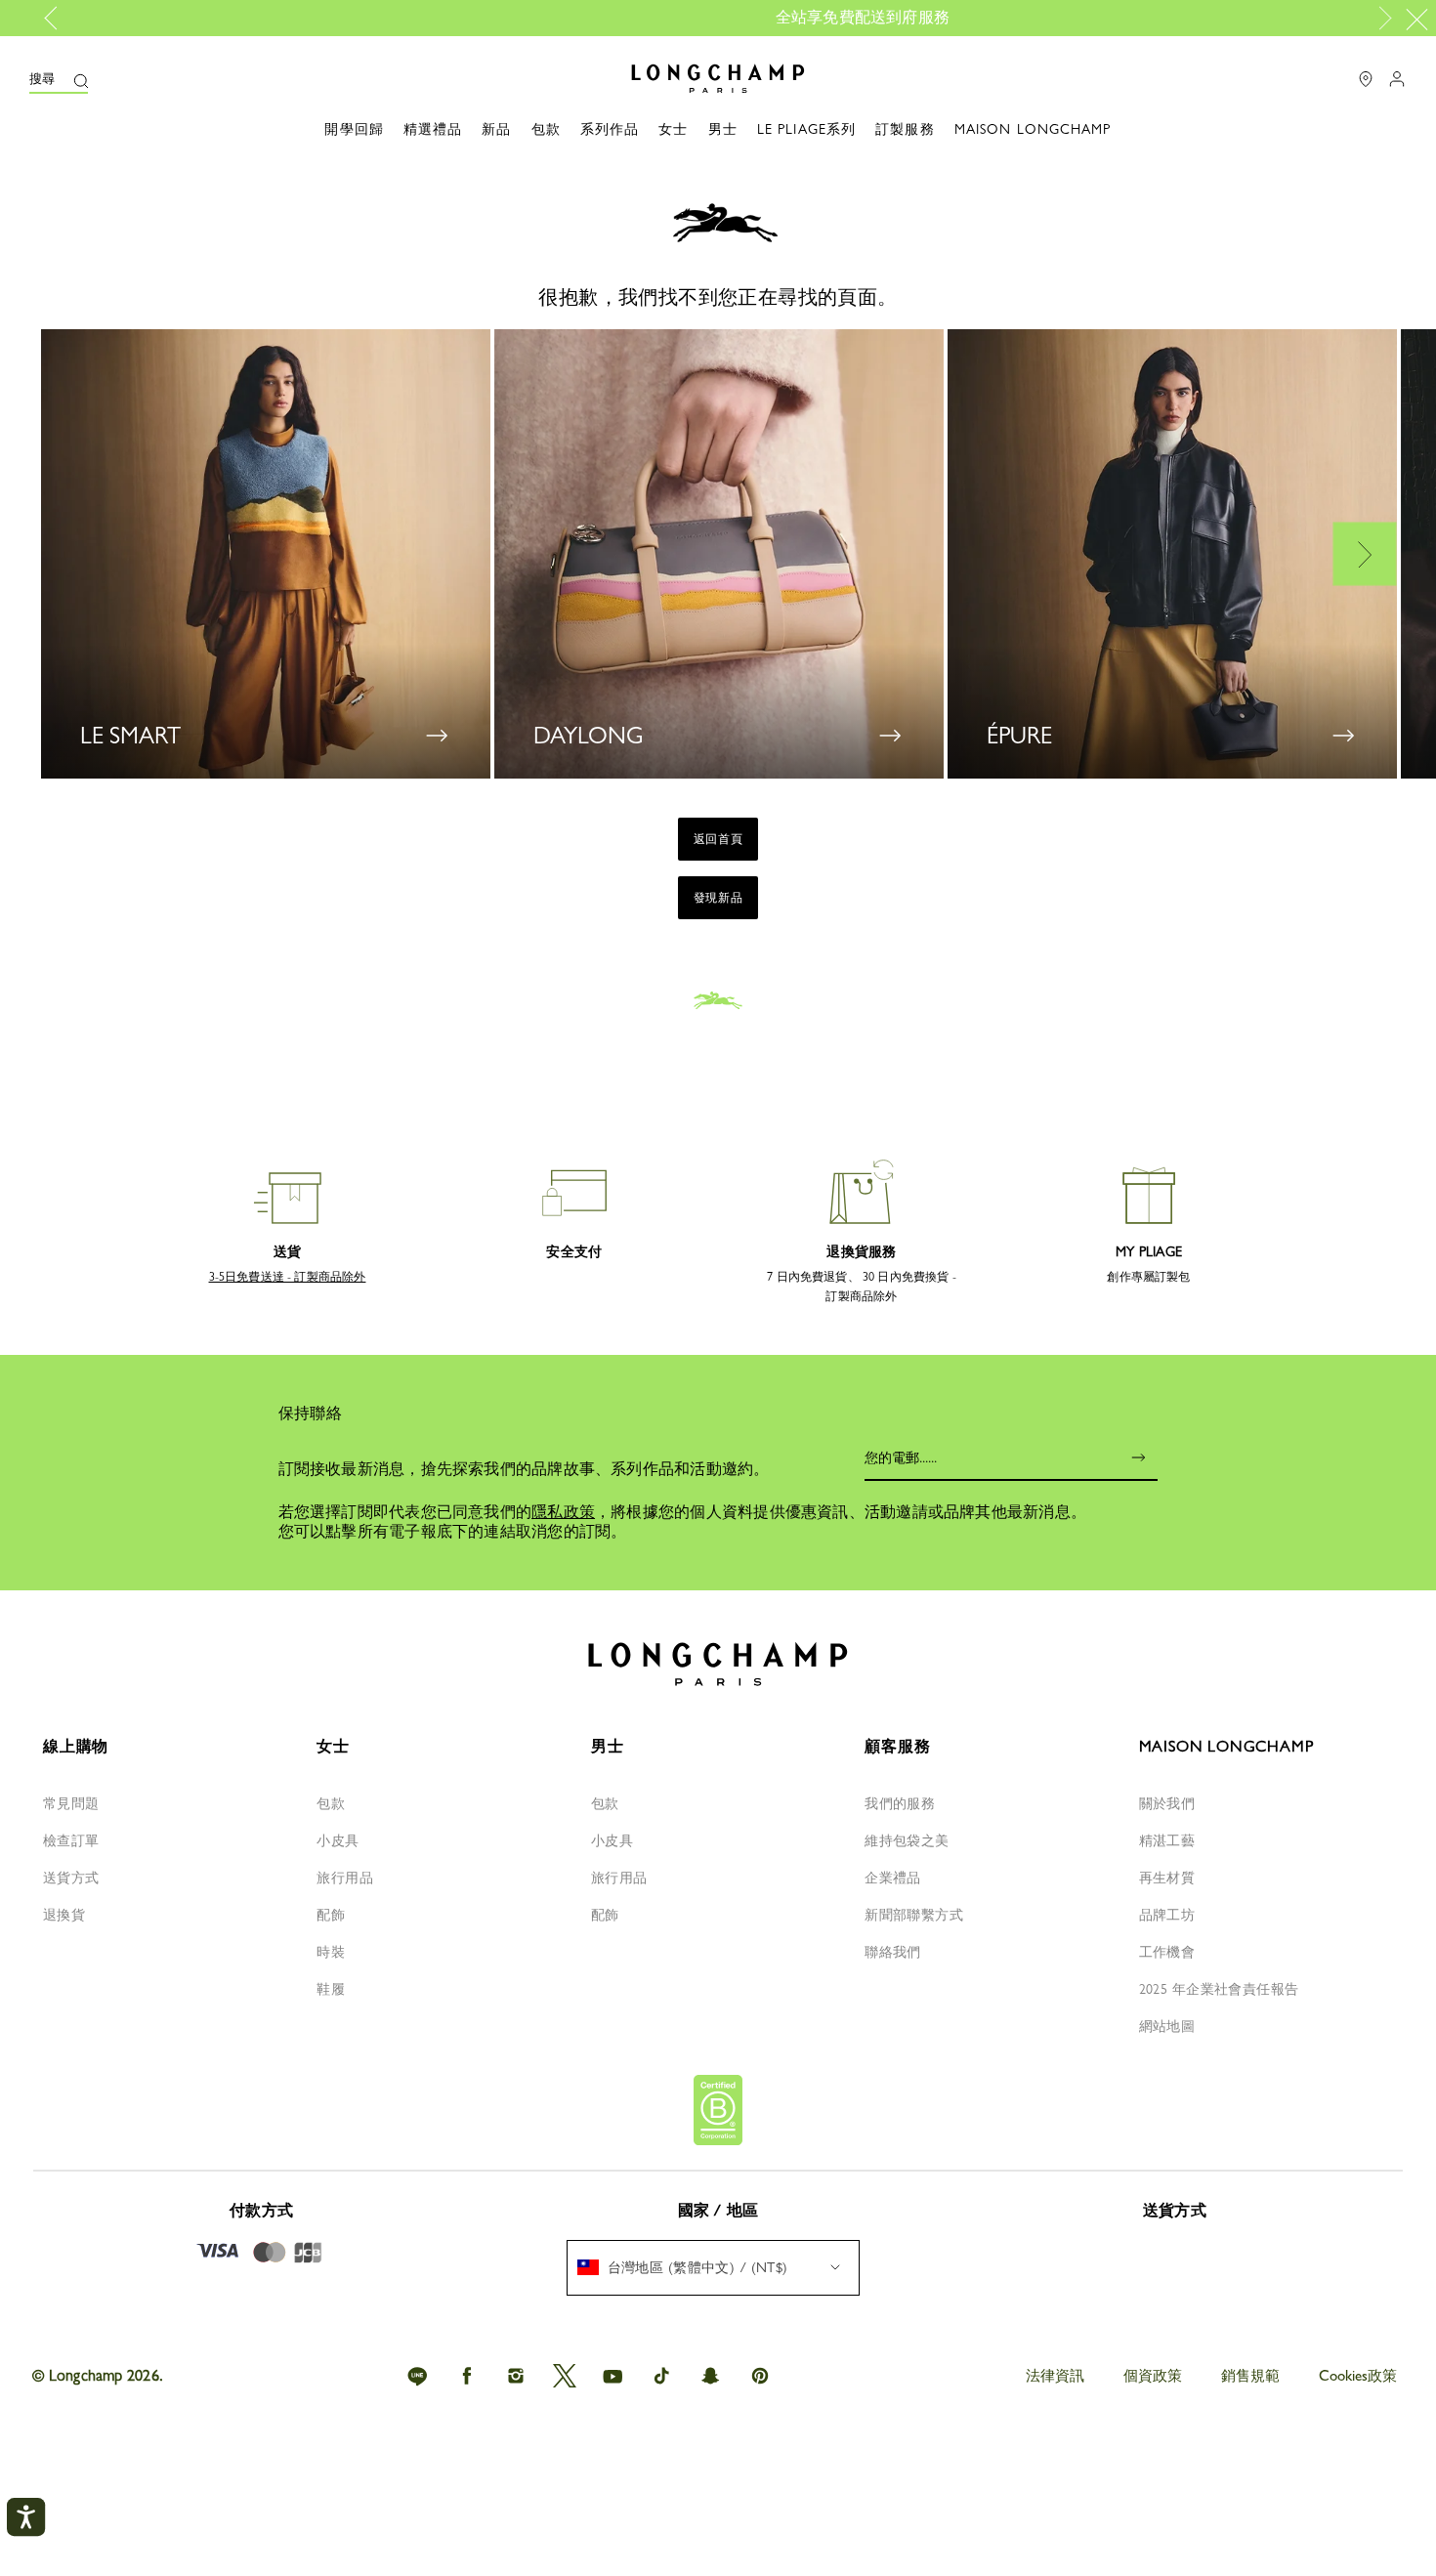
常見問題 (71, 1803)
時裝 (331, 1952)
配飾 (331, 1915)
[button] (59, 79)
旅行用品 (345, 1878)
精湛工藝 (1167, 1840)
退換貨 (64, 1915)
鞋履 (331, 1989)
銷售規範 (1250, 2376)
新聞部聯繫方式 (914, 1915)
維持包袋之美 (907, 1840)
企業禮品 (893, 1878)
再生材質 (1167, 1878)
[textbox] (693, 2267)
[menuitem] (713, 2268)
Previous (58, 19)
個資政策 (1153, 2376)
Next (1381, 19)
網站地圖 (1167, 2026)
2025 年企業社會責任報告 (1219, 1989)
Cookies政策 (1358, 2376)
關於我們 (1167, 1803)
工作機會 (1167, 1952)
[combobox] (713, 2268)
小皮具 (338, 1840)
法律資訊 (1055, 2376)
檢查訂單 (71, 1840)
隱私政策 (563, 1512)
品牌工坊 (1167, 1915)
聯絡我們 (893, 1952)
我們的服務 (900, 1803)
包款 (331, 1803)
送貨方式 (71, 1878)
